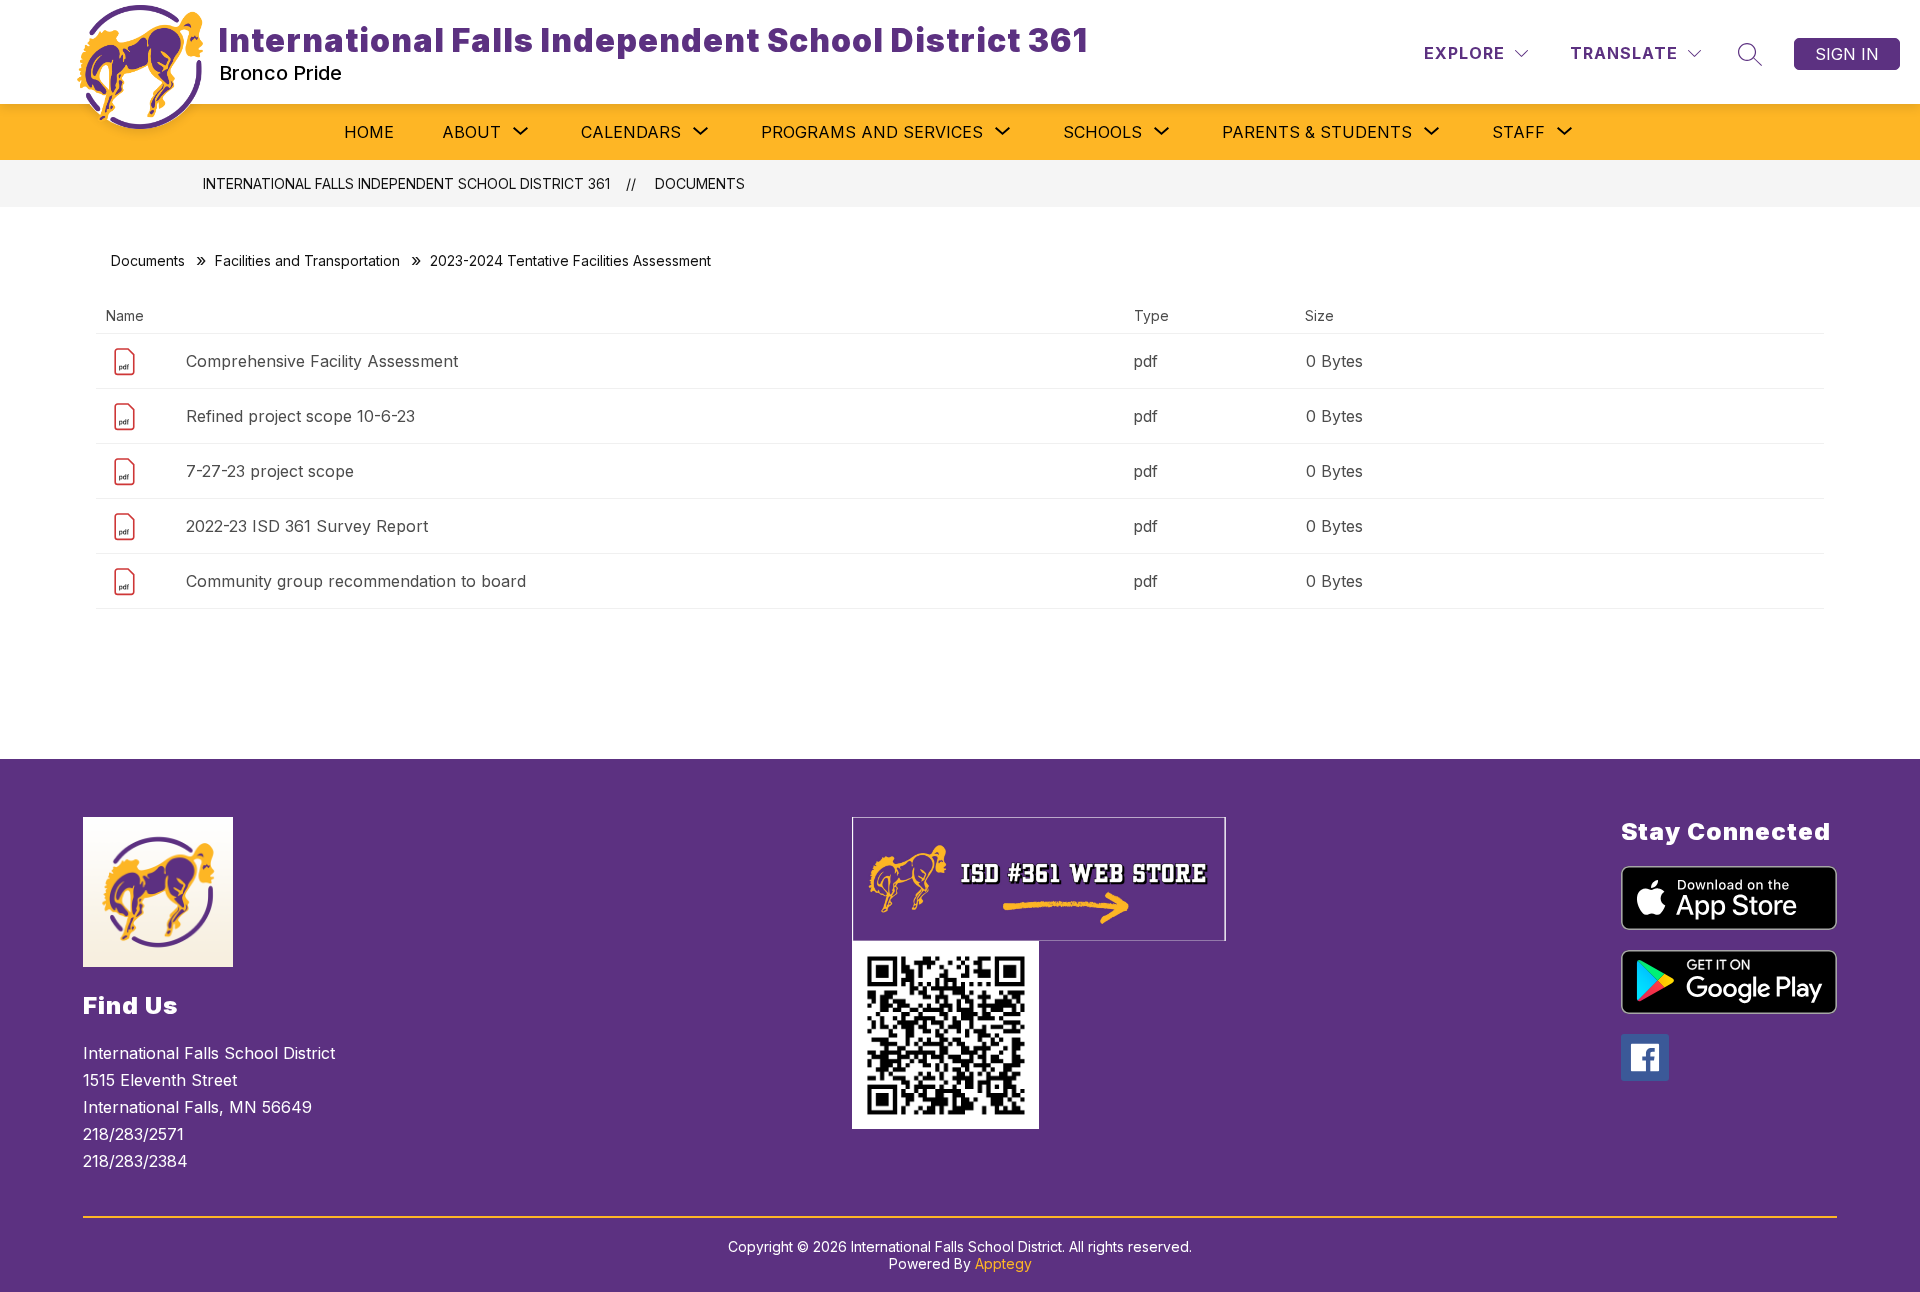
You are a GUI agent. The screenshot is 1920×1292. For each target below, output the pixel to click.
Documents (700, 183)
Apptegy (1003, 1263)
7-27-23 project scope (270, 471)
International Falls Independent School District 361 (406, 183)
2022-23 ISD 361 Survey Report (307, 526)
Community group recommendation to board (356, 581)
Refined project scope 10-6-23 (300, 416)
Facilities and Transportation (307, 260)
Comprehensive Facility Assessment (322, 361)
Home (369, 132)
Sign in (1847, 54)
